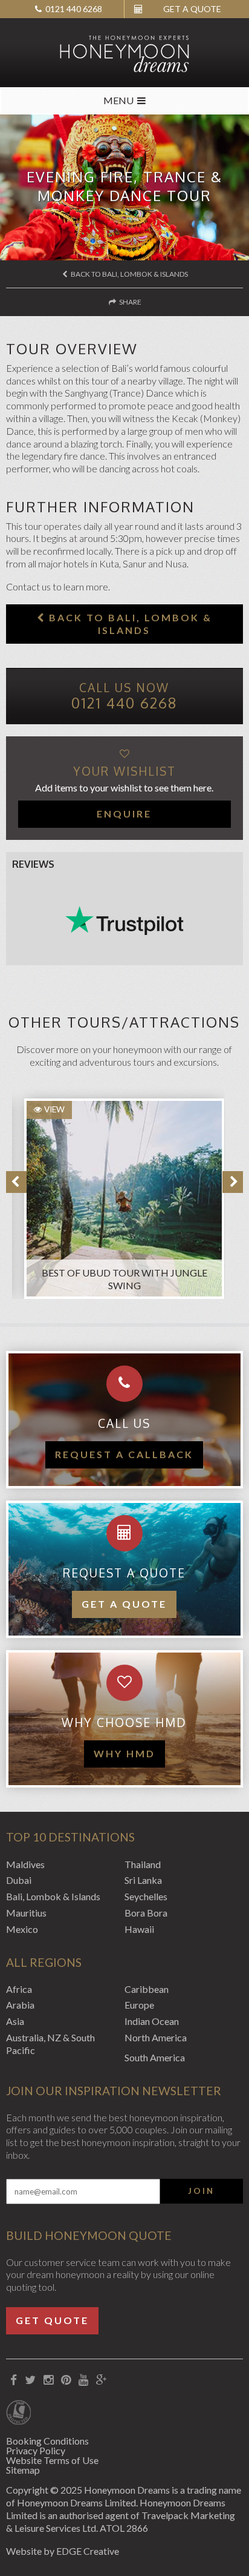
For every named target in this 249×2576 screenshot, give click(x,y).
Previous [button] (16, 1182)
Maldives (25, 1864)
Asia (15, 2021)
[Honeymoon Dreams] (124, 53)
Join (201, 2191)
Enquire (124, 814)
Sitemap (23, 2470)
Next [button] (233, 1182)
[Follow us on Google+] (101, 2380)
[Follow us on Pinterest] (66, 2380)
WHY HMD (124, 1753)
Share (130, 302)
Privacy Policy (36, 2450)
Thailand (143, 1864)
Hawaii (139, 1929)
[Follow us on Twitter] (30, 2380)
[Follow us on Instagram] (48, 2380)
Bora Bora (146, 1913)
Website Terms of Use (52, 2460)
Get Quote (52, 2320)
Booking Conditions (47, 2441)
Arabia (20, 2005)
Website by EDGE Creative (63, 2551)
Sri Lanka (143, 1880)
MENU (118, 100)
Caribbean (147, 1989)
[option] (118, 1193)
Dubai (19, 1880)
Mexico (22, 1929)
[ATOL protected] (18, 2414)
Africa (19, 1989)
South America (155, 2057)
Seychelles (146, 1896)
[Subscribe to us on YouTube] (83, 2380)
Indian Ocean (152, 2021)
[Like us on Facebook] (13, 2380)
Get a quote (124, 1604)
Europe (139, 2005)
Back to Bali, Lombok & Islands (129, 274)
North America (156, 2037)
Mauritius (26, 1913)
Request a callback (124, 1454)
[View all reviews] (124, 920)
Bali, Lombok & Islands (53, 1896)
